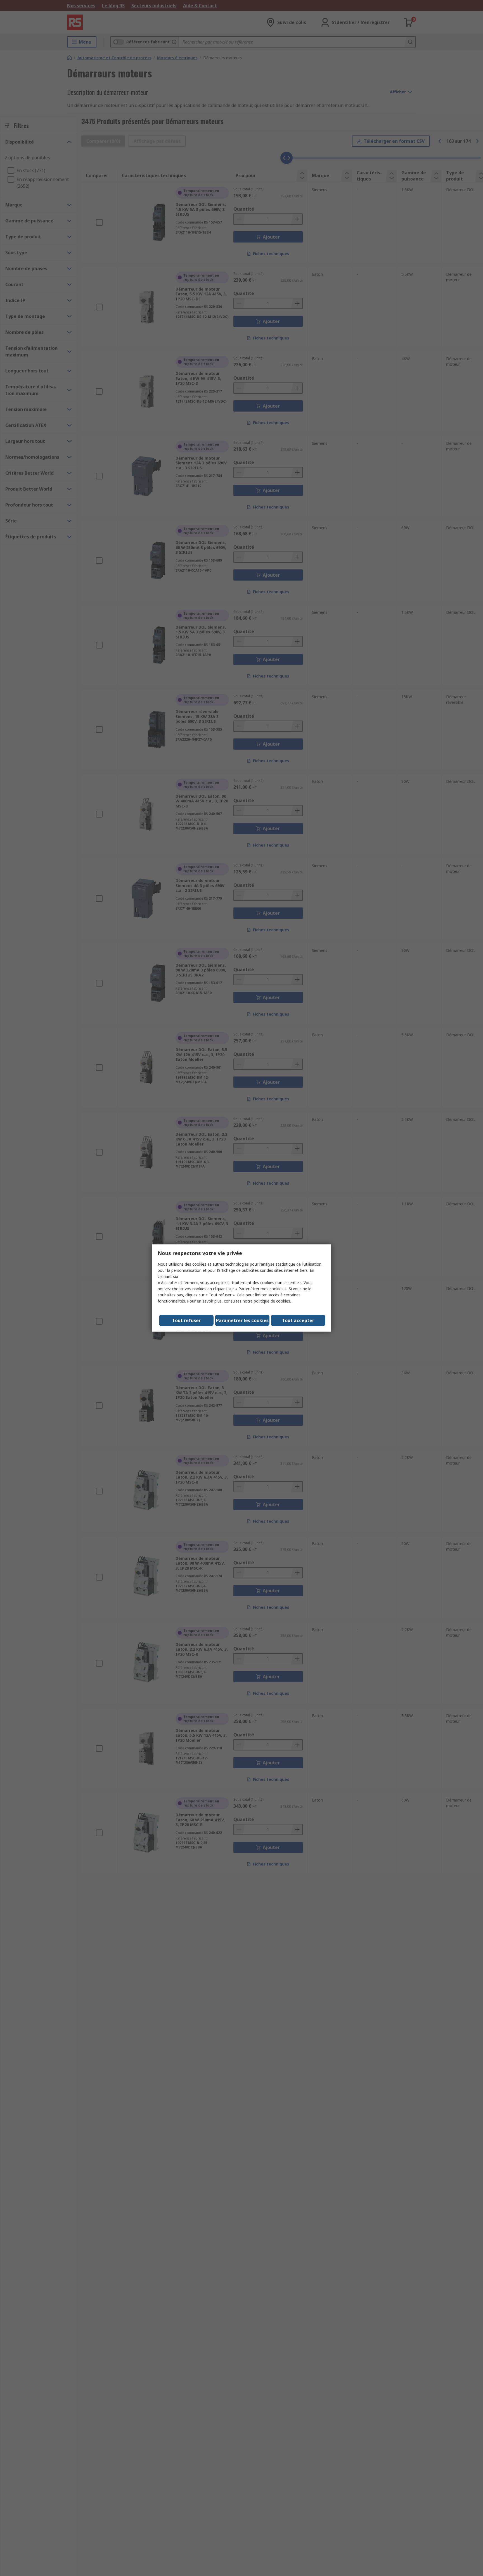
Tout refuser (186, 1320)
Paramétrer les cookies (242, 1320)
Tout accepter (298, 1320)
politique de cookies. (272, 1301)
